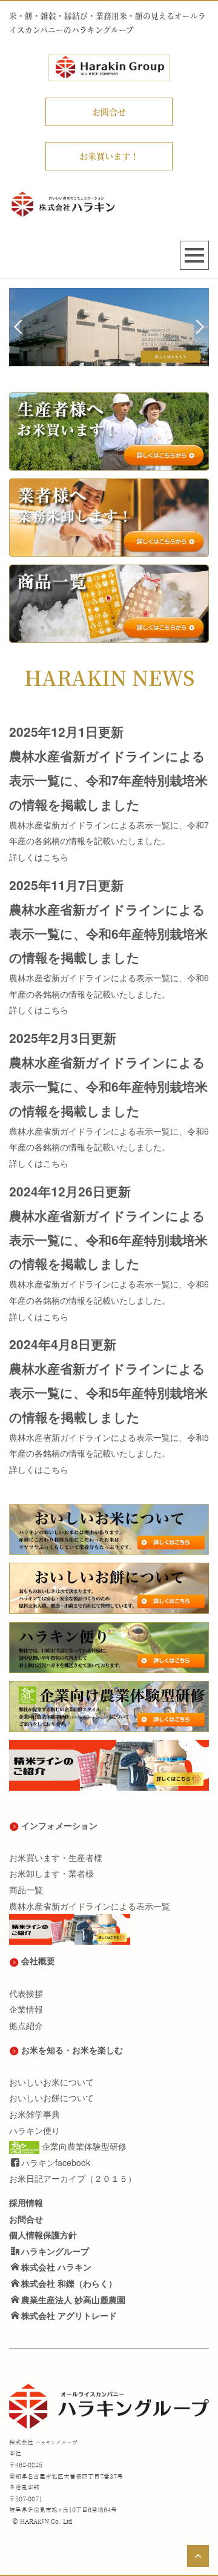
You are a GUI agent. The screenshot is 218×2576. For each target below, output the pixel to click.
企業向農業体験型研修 (84, 2146)
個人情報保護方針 (43, 2235)
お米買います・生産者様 (56, 1857)
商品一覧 (26, 1890)
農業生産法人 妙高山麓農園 (73, 2299)
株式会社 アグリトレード (69, 2315)
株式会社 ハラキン (56, 2267)
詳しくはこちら (39, 857)
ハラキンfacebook (56, 2162)
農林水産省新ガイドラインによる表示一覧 (90, 1906)
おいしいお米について (51, 2082)
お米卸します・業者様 (51, 1873)
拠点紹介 (26, 2025)
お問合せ (109, 112)
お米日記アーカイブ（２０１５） (73, 2178)
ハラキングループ (55, 2251)
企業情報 (26, 2009)
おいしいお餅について (51, 2098)
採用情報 (26, 2202)
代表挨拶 (26, 1993)
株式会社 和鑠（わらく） (69, 2283)
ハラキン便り (35, 2130)
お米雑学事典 (35, 2114)
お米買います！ (109, 156)
